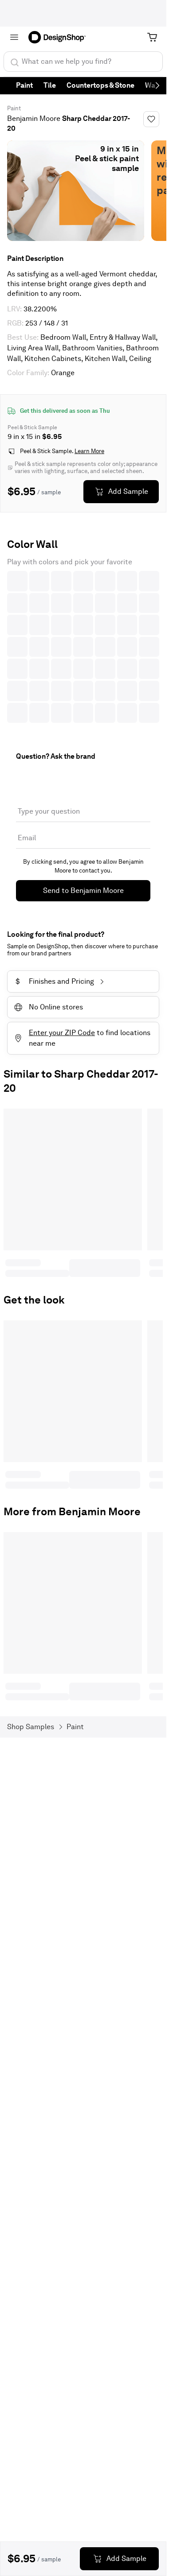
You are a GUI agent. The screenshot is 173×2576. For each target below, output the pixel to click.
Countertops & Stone (100, 85)
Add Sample (128, 491)
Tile (50, 85)
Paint (24, 85)
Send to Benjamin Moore (83, 890)
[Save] (151, 119)
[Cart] (152, 37)
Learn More (89, 451)
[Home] (60, 37)
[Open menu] (14, 37)
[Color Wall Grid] (83, 647)
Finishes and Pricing (55, 981)
